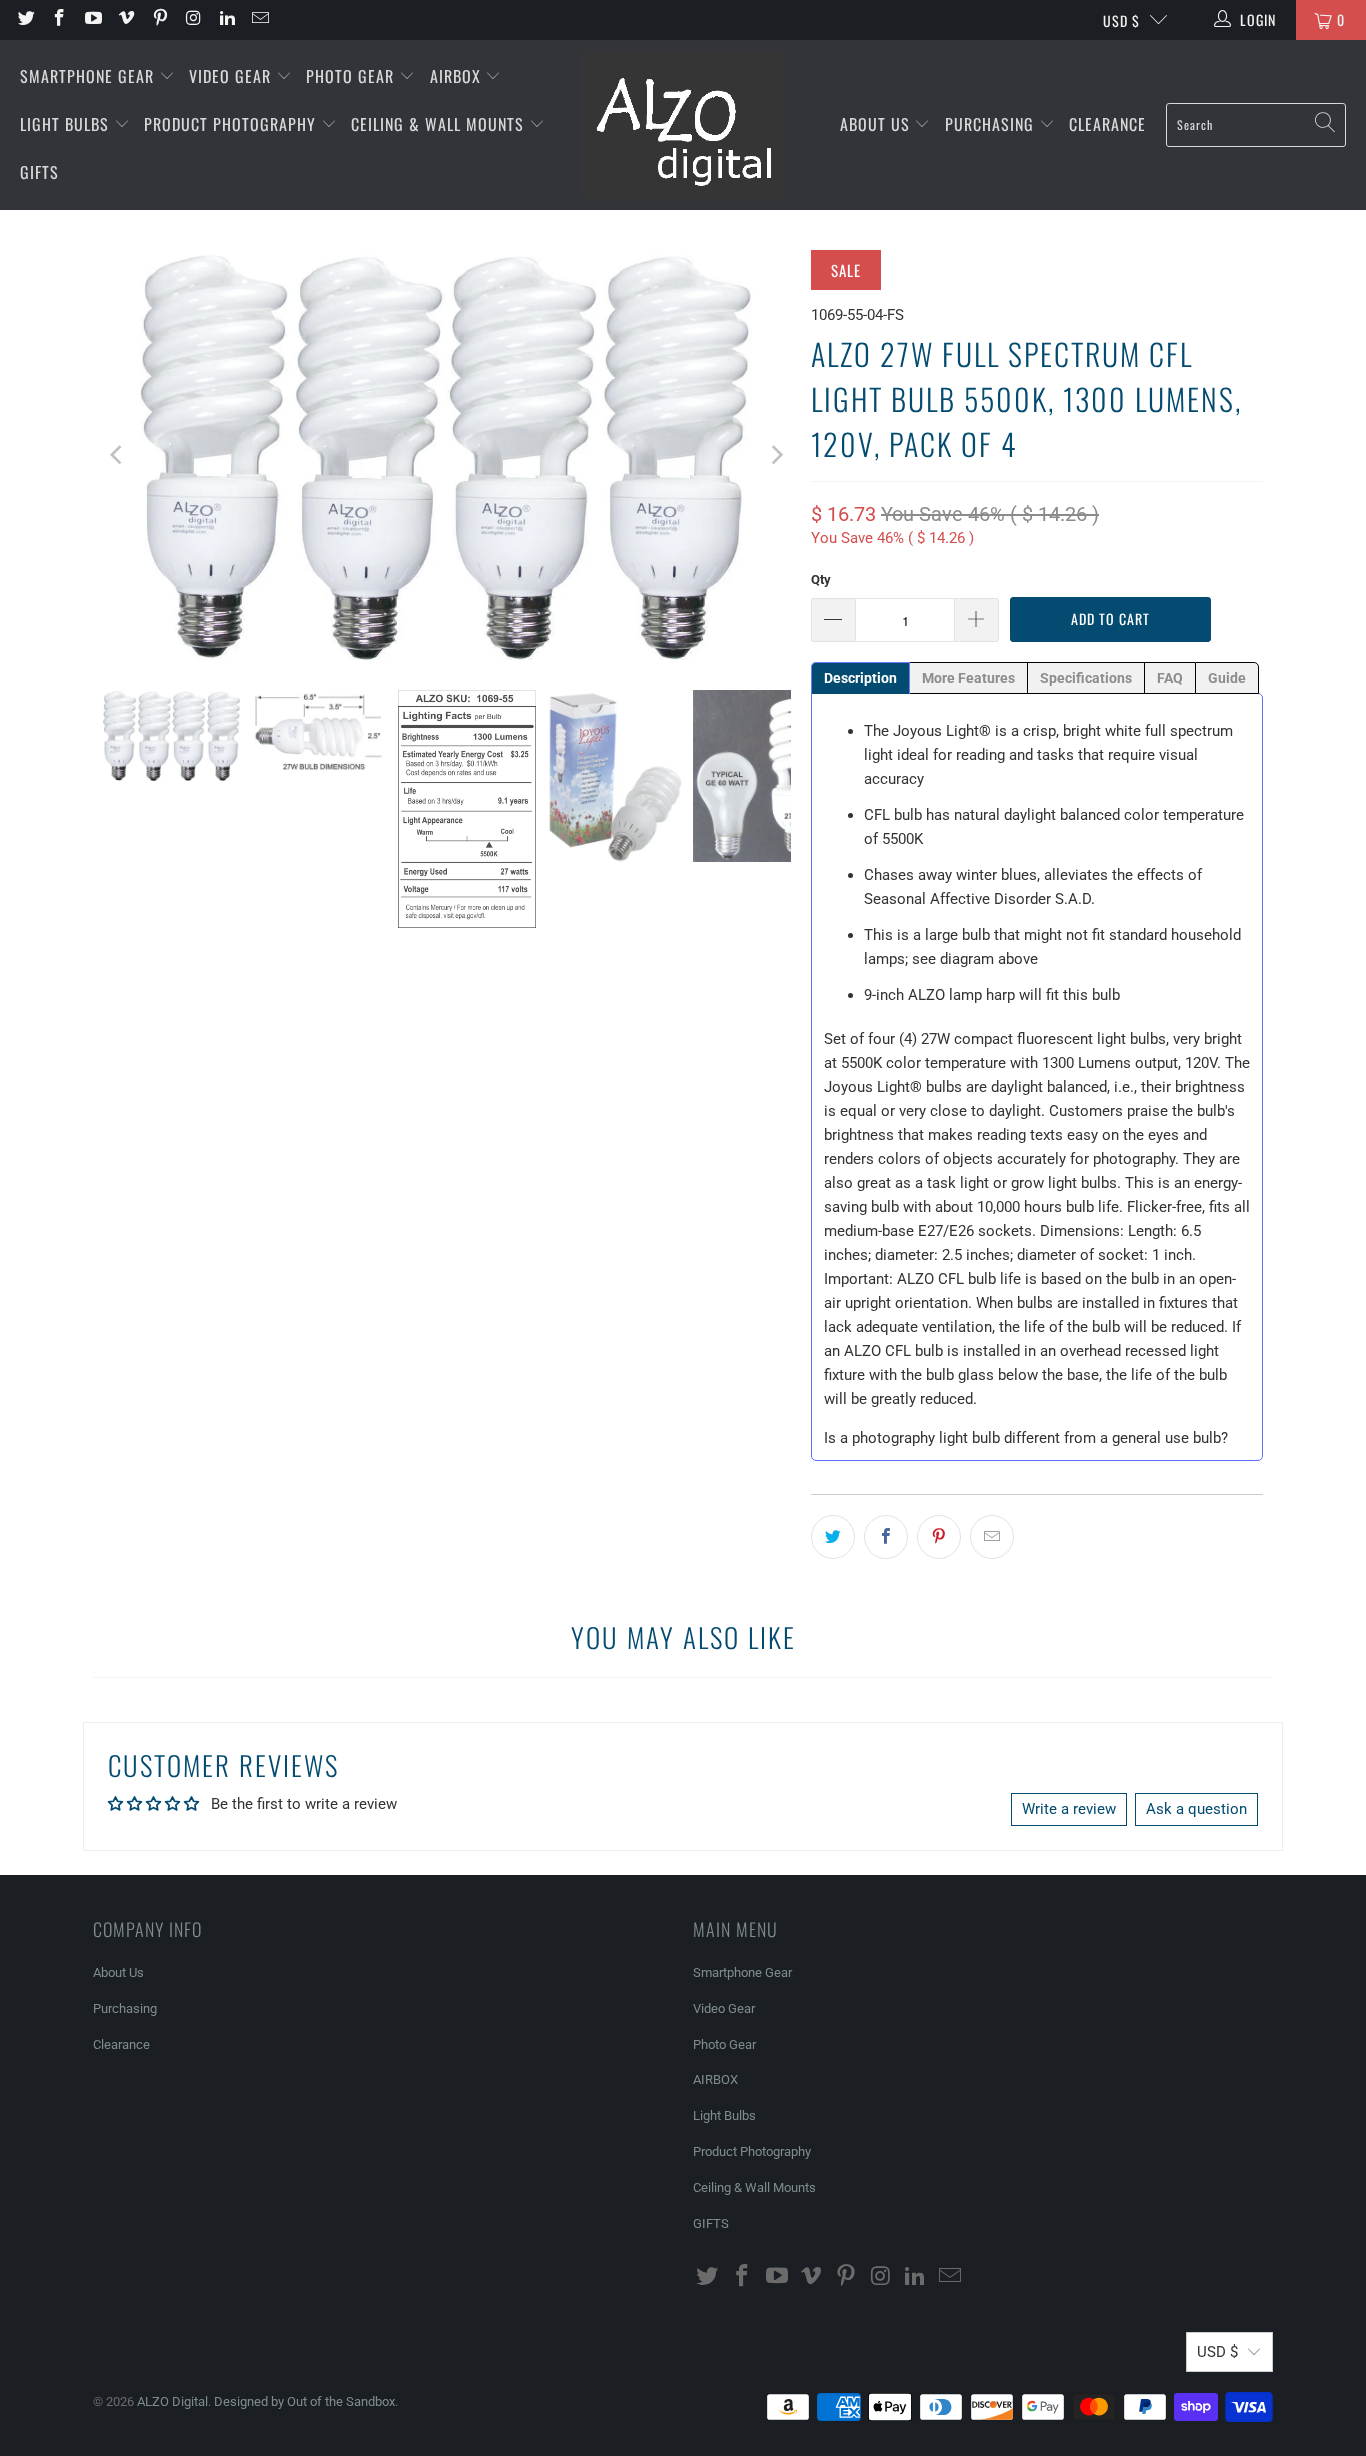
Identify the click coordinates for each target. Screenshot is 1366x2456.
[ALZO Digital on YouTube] (92, 20)
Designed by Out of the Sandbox (304, 2401)
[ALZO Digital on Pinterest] (159, 20)
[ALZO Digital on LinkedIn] (226, 20)
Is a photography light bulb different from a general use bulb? (1026, 1438)
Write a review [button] (1069, 1809)
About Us (877, 124)
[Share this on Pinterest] (939, 1537)
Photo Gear (352, 76)
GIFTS (39, 172)
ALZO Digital (172, 2401)
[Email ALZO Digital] (260, 20)
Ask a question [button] (1196, 1809)
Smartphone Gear (89, 76)
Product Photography (232, 124)
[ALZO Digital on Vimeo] (126, 20)
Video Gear (232, 76)
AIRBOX (458, 76)
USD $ (1121, 20)
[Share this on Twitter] (833, 1537)
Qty (821, 579)
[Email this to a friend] (992, 1537)
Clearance (1107, 124)
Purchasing (992, 124)
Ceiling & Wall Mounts (440, 124)
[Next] (776, 455)
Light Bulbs (67, 124)
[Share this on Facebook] (886, 1537)
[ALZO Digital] (682, 125)
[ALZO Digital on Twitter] (25, 20)
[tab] (860, 678)
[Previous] (118, 455)
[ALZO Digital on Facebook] (59, 20)
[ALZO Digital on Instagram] (193, 20)
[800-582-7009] (328, 20)
